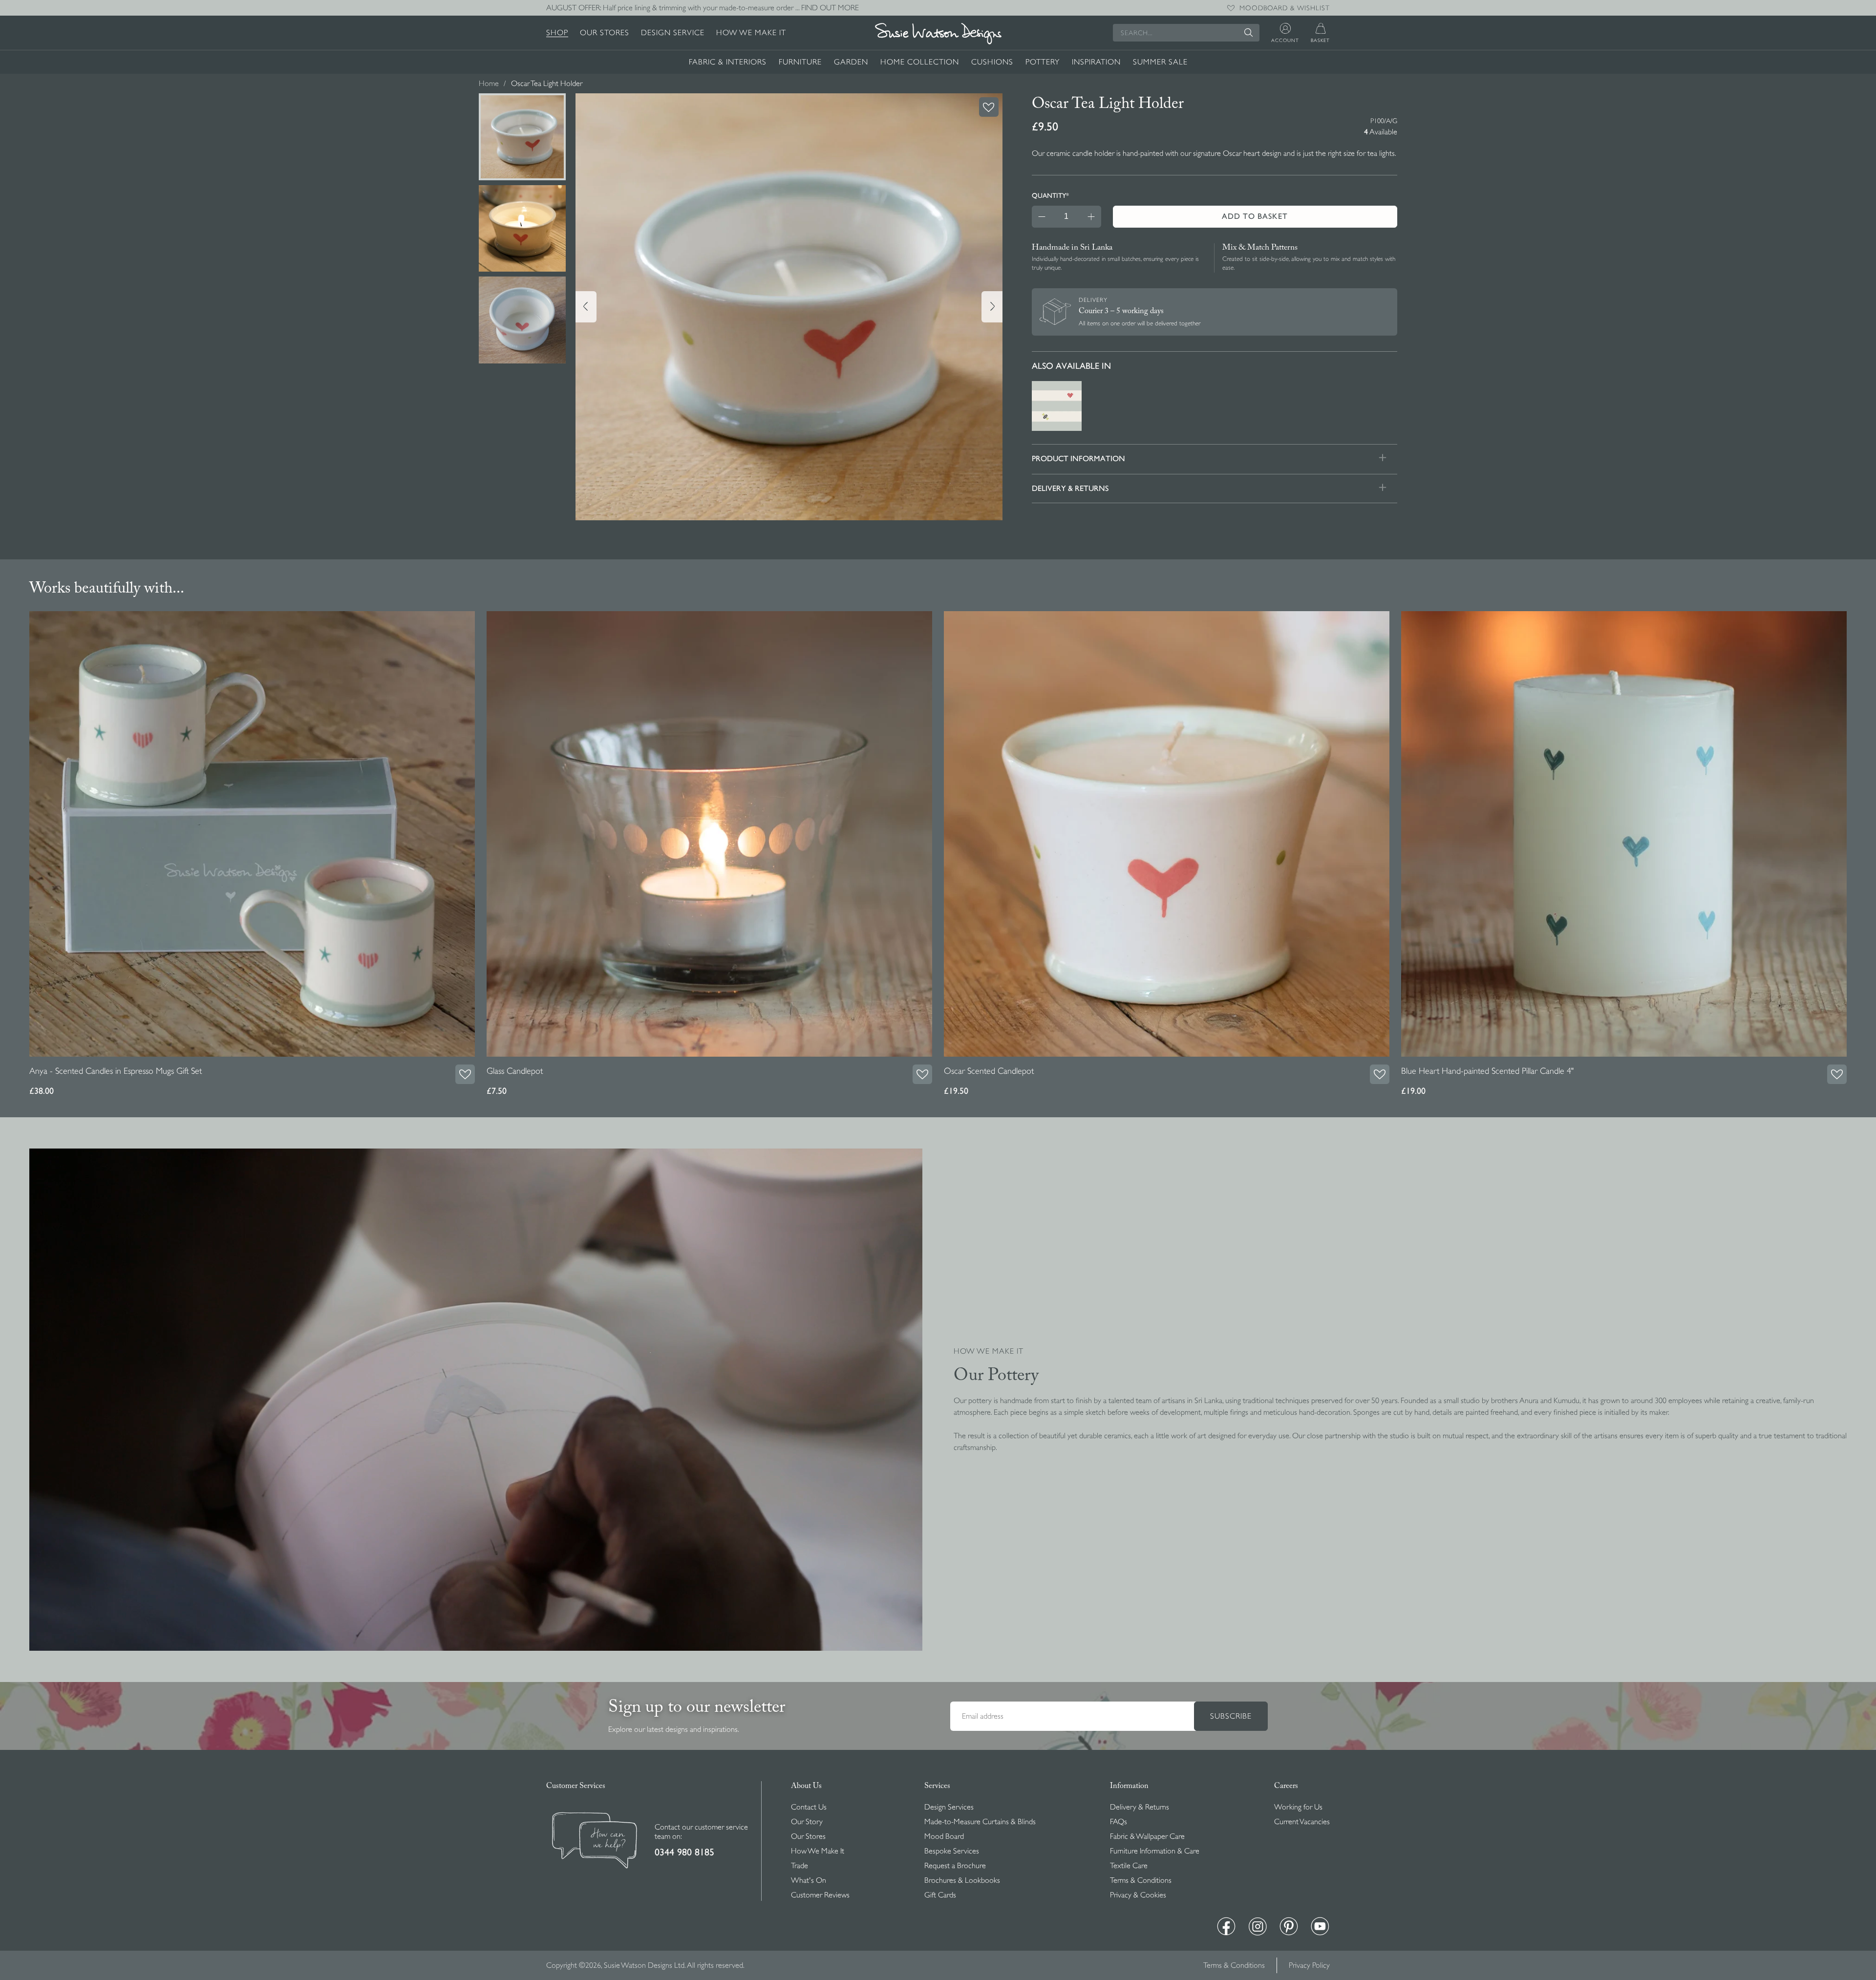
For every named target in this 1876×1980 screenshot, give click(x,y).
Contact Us (809, 1807)
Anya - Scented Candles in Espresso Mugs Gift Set (116, 1071)
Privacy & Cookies (1138, 1895)
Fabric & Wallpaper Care (1147, 1836)
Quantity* (1050, 195)
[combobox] (1186, 33)
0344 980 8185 (684, 1852)
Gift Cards (940, 1895)
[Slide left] (586, 307)
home (489, 84)
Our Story (807, 1822)
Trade (799, 1866)
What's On (809, 1880)
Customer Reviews (820, 1895)
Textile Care (1129, 1866)
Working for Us (1298, 1807)
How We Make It (751, 33)
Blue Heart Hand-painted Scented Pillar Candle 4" (1487, 1071)
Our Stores (605, 33)
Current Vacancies (1302, 1822)
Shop (557, 33)
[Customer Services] (595, 1842)
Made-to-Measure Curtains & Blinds (980, 1822)
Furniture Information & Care (1155, 1851)
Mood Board (944, 1836)
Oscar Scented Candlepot (989, 1071)
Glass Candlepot (515, 1071)
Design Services (949, 1807)
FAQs (1119, 1822)
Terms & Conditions (1141, 1880)
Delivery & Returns (1140, 1807)
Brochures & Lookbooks (962, 1880)
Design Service (673, 33)
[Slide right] (992, 307)
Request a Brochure (955, 1866)
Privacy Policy (1309, 1965)
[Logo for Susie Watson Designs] (938, 34)
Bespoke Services (952, 1851)
